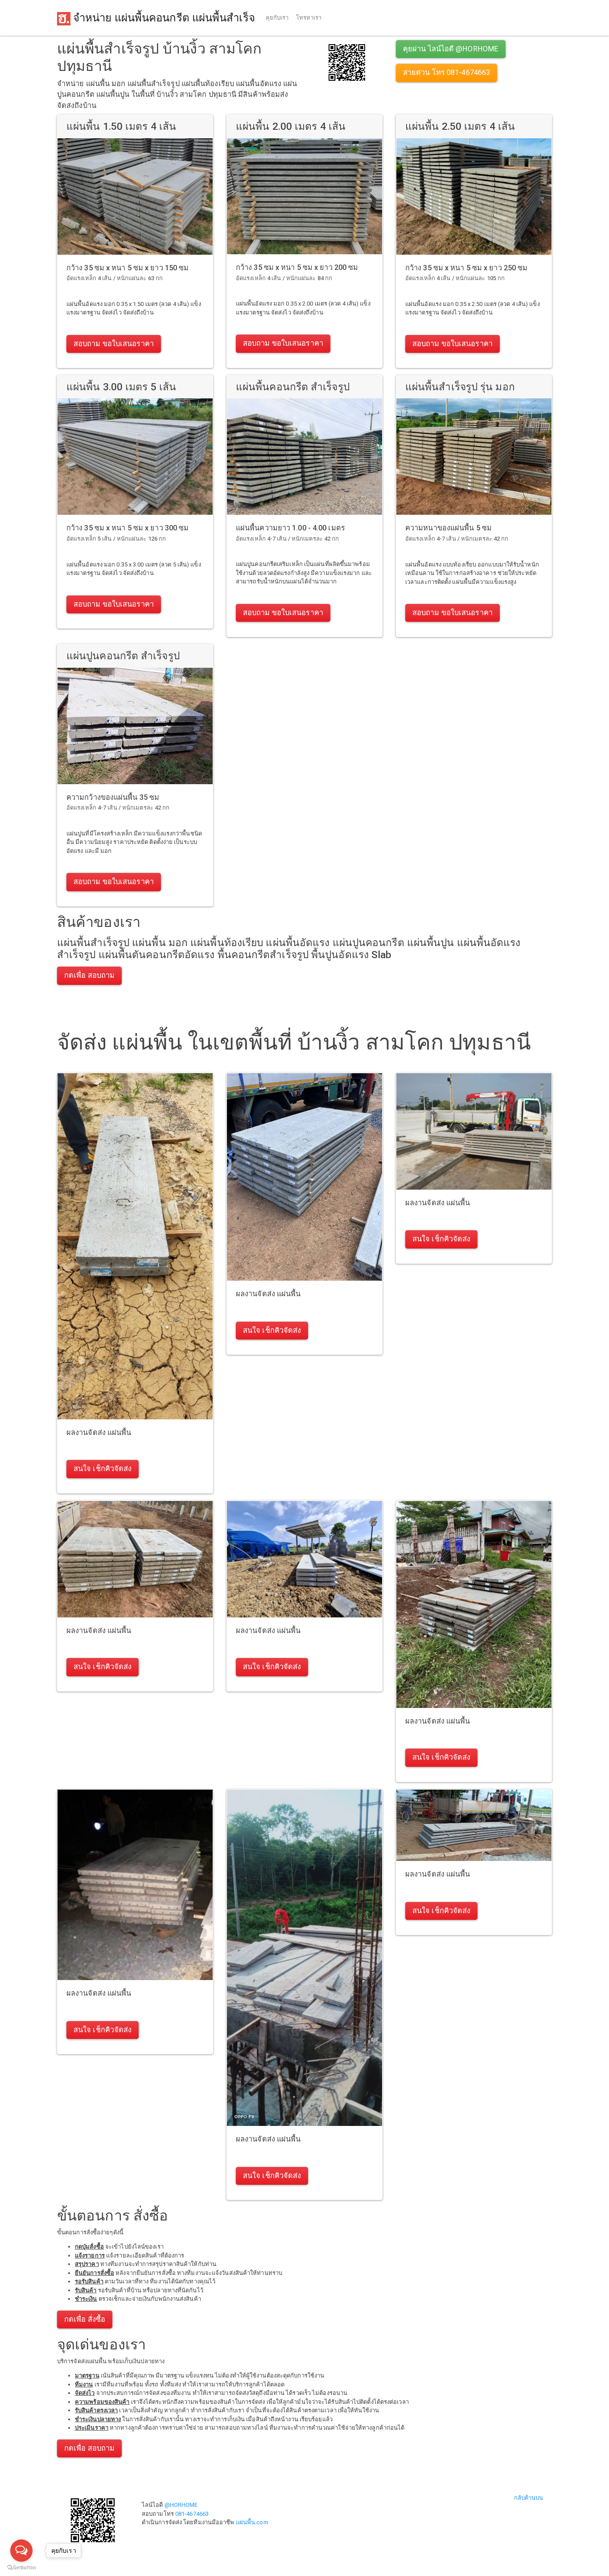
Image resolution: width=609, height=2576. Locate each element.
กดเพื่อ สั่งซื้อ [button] (85, 2319)
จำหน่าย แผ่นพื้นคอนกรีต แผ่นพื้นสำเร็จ (163, 18)
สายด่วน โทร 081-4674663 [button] (446, 72)
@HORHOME (181, 2505)
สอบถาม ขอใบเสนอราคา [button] (114, 344)
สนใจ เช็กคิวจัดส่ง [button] (103, 1469)
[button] (347, 62)
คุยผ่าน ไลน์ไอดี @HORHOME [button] (451, 49)
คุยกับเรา (277, 18)
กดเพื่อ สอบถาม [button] (89, 975)
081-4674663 (192, 2514)
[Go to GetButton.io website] (21, 2567)
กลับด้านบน (529, 2498)
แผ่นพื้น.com (252, 2522)
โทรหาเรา (309, 18)
